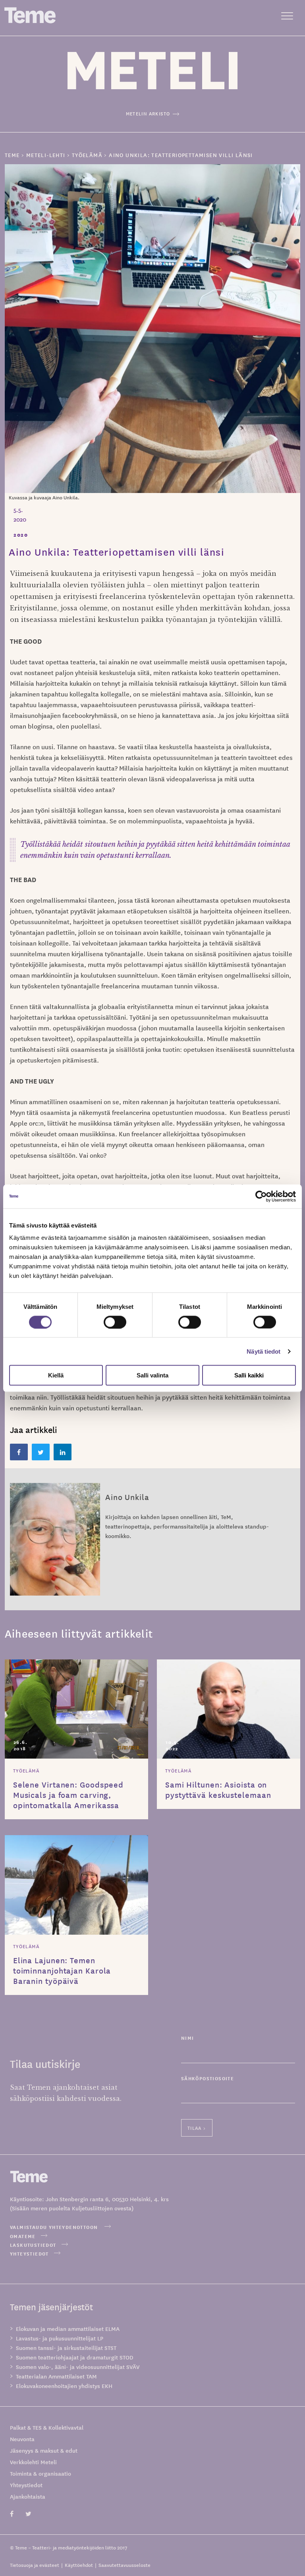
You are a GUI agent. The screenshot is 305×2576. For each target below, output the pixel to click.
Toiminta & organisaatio (41, 2473)
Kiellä (56, 1375)
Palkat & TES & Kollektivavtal (47, 2427)
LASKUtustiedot (33, 2245)
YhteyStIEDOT (29, 2253)
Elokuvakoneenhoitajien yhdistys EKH (64, 2386)
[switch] (115, 1322)
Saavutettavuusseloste (125, 2565)
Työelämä (26, 1770)
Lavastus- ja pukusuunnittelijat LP (60, 2338)
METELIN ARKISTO (148, 113)
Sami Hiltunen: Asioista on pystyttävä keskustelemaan (218, 1790)
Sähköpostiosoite (208, 2078)
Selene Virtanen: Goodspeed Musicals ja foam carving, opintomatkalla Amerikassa (68, 1795)
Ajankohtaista (28, 2496)
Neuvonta (22, 2439)
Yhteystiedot (26, 2485)
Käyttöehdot (79, 2565)
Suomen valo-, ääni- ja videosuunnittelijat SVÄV (78, 2367)
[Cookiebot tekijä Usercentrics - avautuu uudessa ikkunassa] (261, 1196)
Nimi (188, 2038)
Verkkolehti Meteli (33, 2462)
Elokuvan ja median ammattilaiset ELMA (68, 2329)
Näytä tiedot (263, 1351)
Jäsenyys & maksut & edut (44, 2450)
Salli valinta (152, 1375)
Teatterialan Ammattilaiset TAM (56, 2376)
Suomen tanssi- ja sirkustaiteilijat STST (66, 2348)
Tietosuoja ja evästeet (35, 2565)
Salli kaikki (249, 1375)
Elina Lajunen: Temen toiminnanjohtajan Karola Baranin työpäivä (62, 1970)
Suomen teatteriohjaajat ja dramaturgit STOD (75, 2357)
